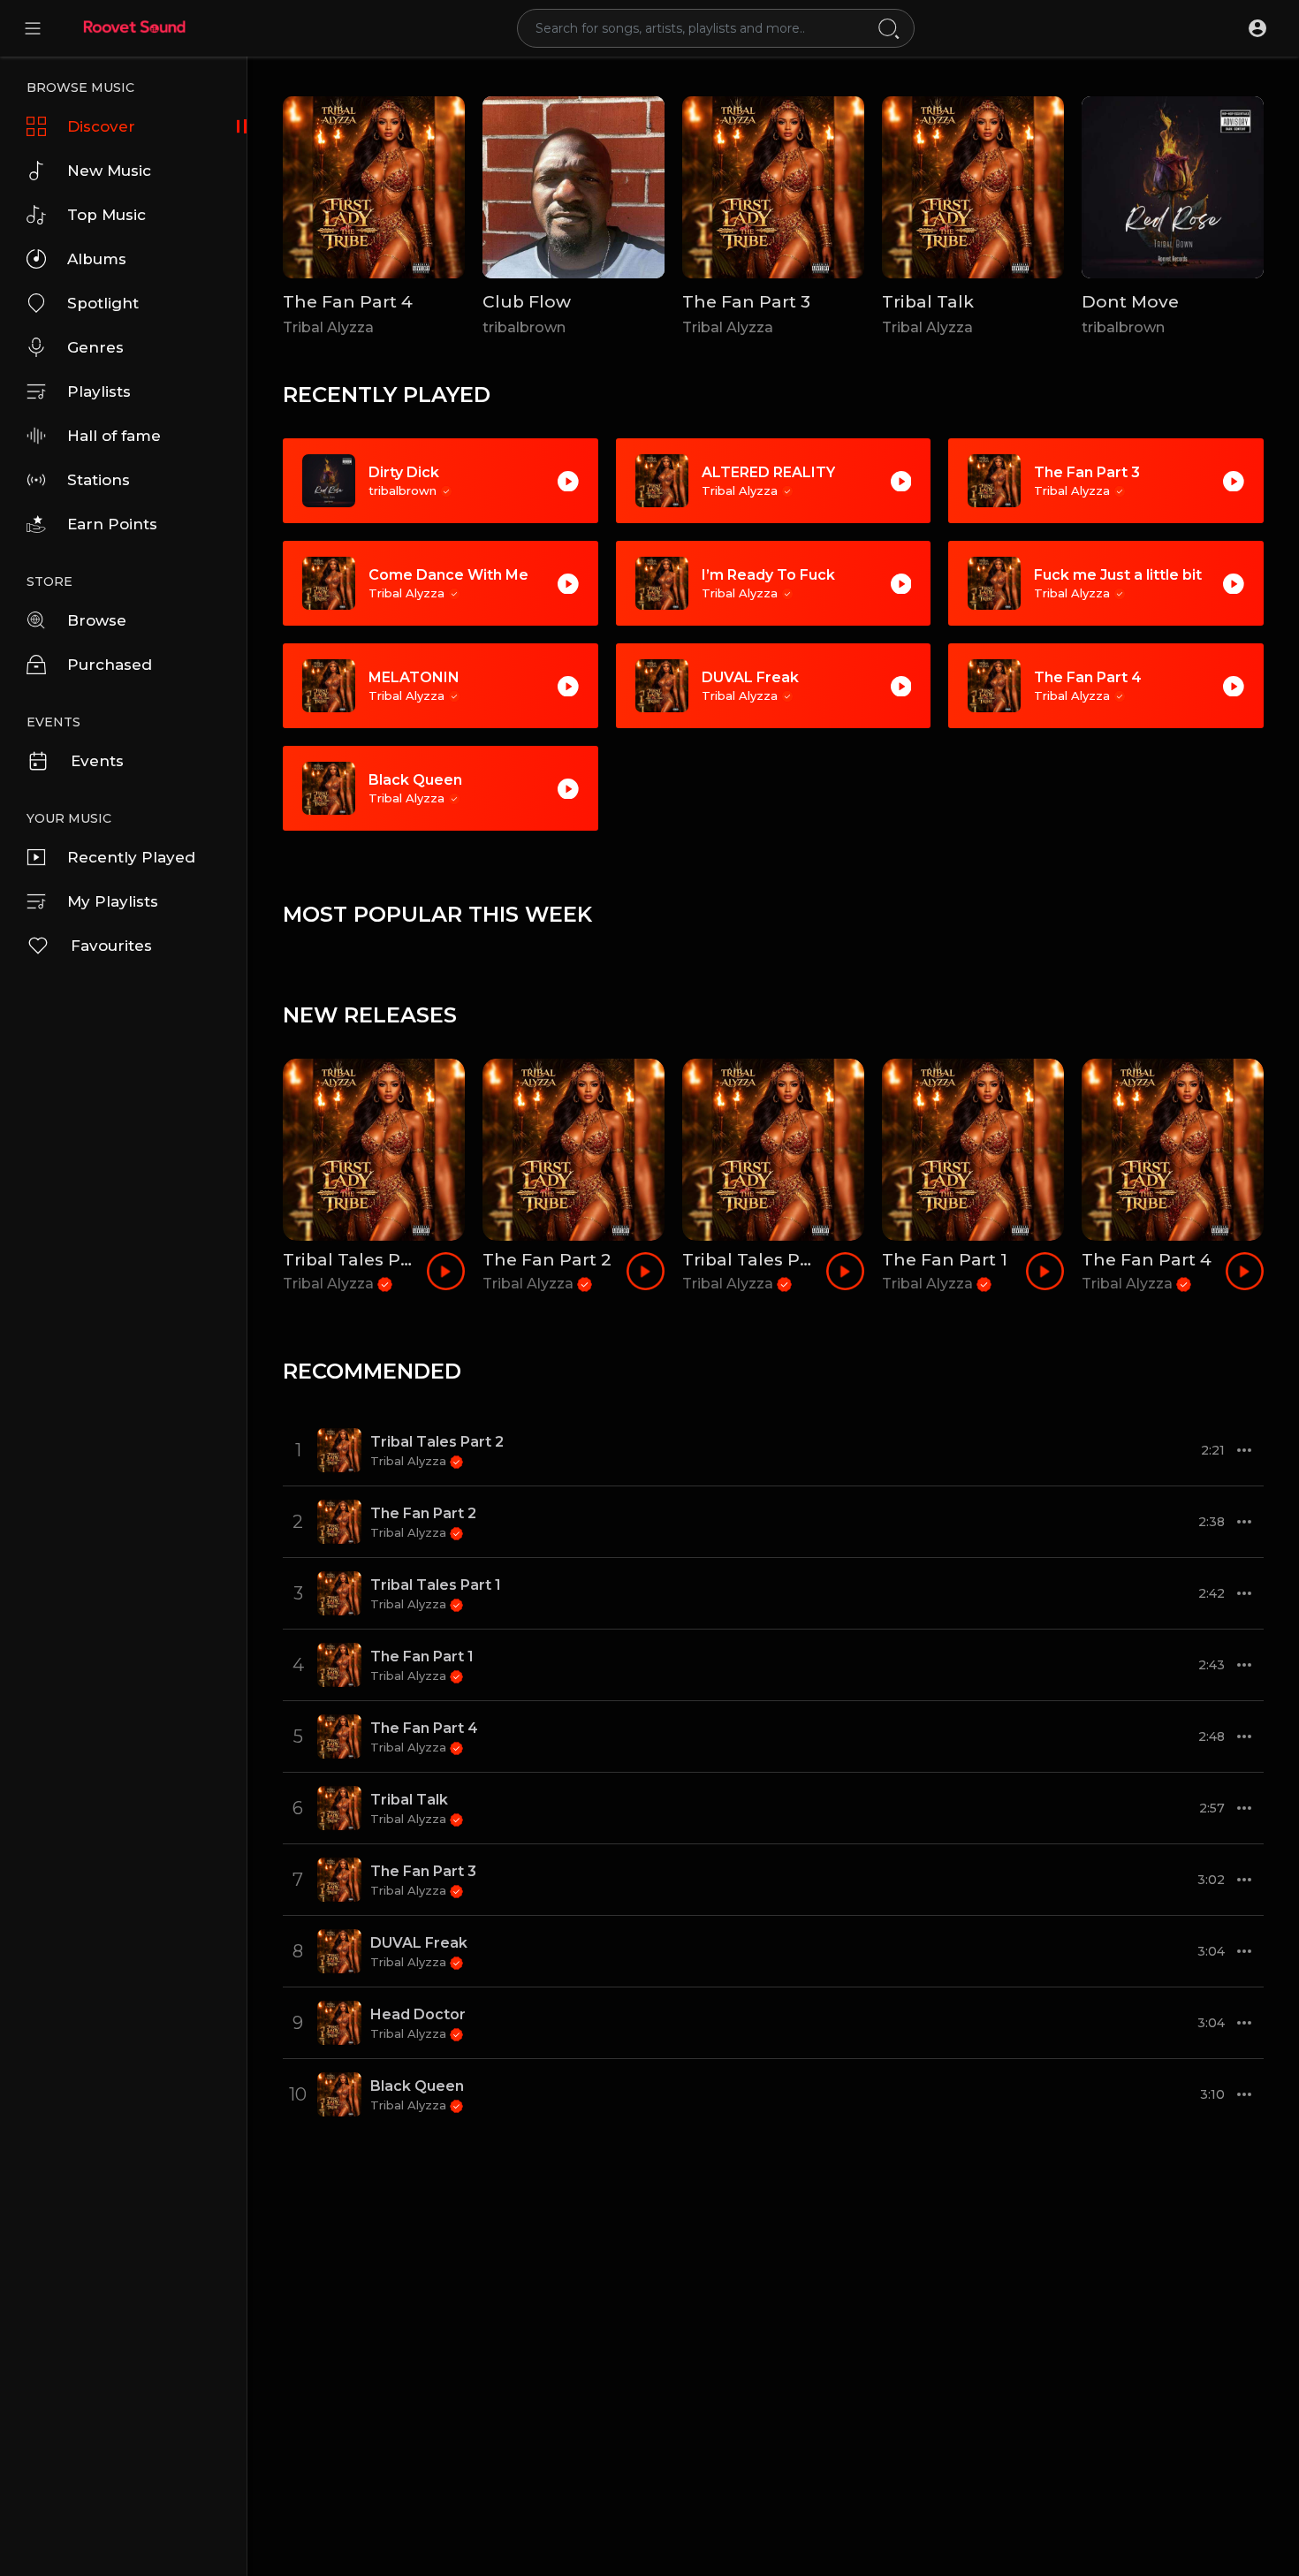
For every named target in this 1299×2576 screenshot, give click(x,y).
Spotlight (103, 303)
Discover (101, 126)
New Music (109, 171)
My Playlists (113, 901)
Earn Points (112, 524)
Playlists (99, 391)
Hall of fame (114, 436)
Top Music (106, 215)
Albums (97, 259)
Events (97, 761)
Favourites (111, 946)
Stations (99, 480)
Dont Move (1130, 302)
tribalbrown (524, 327)
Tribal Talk (928, 302)
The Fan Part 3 (746, 302)
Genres (95, 347)
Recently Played (131, 857)
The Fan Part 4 (348, 302)
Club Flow (527, 302)
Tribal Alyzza (328, 327)
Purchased (110, 665)
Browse (97, 620)
